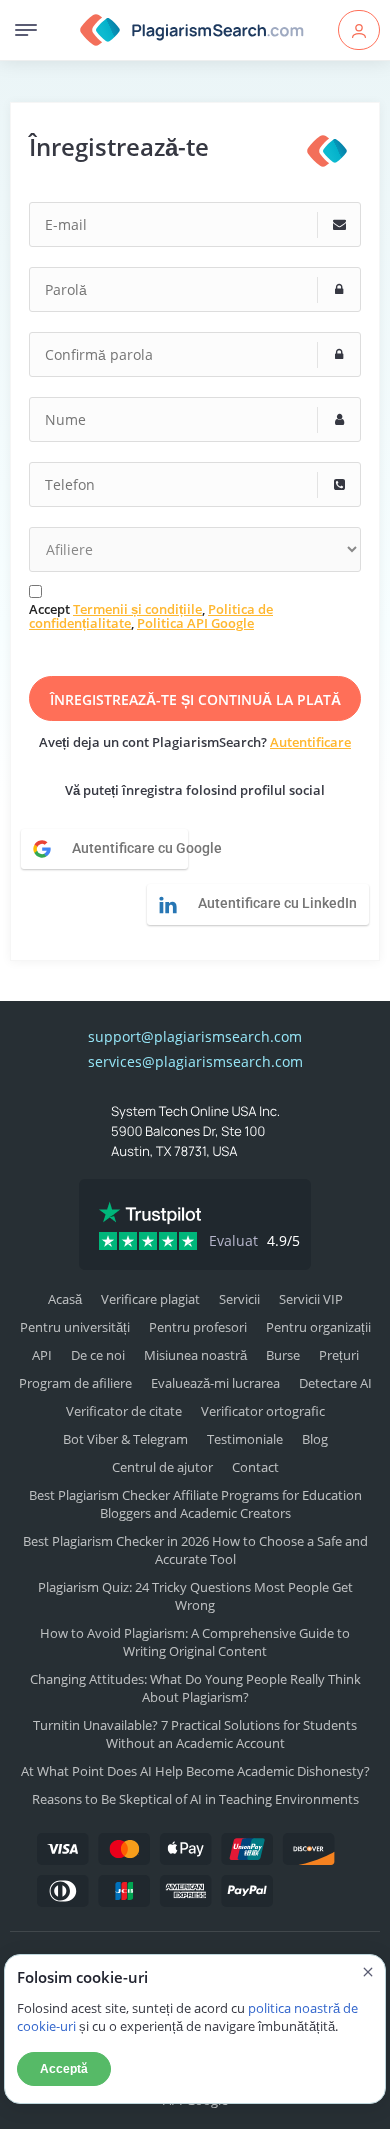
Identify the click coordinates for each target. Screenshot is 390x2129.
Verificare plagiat (150, 1299)
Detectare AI (335, 1383)
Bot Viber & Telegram (125, 1439)
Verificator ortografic (263, 1411)
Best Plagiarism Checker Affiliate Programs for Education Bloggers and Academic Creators (195, 1504)
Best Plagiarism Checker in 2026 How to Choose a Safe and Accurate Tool (195, 1550)
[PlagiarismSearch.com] (192, 30)
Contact (255, 1467)
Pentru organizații (318, 1327)
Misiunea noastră (195, 1355)
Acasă (65, 1299)
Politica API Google (195, 623)
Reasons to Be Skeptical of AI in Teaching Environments (195, 1799)
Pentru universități (75, 1327)
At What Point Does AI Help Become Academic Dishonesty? (195, 1771)
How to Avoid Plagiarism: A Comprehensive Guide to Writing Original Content (195, 1642)
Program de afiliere (75, 1383)
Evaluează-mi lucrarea (215, 1383)
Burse (283, 1355)
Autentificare (310, 742)
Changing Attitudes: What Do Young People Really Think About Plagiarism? (195, 1688)
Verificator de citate (124, 1411)
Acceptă (64, 2069)
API (42, 1355)
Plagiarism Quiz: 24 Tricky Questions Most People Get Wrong (195, 1596)
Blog (315, 1439)
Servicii (239, 1299)
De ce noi (98, 1355)
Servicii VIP (311, 1299)
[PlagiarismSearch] (327, 150)
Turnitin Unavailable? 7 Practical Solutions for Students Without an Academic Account (195, 1734)
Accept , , (151, 617)
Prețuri (339, 1355)
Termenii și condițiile (137, 609)
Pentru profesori (198, 1327)
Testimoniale (245, 1439)
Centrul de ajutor (162, 1467)
